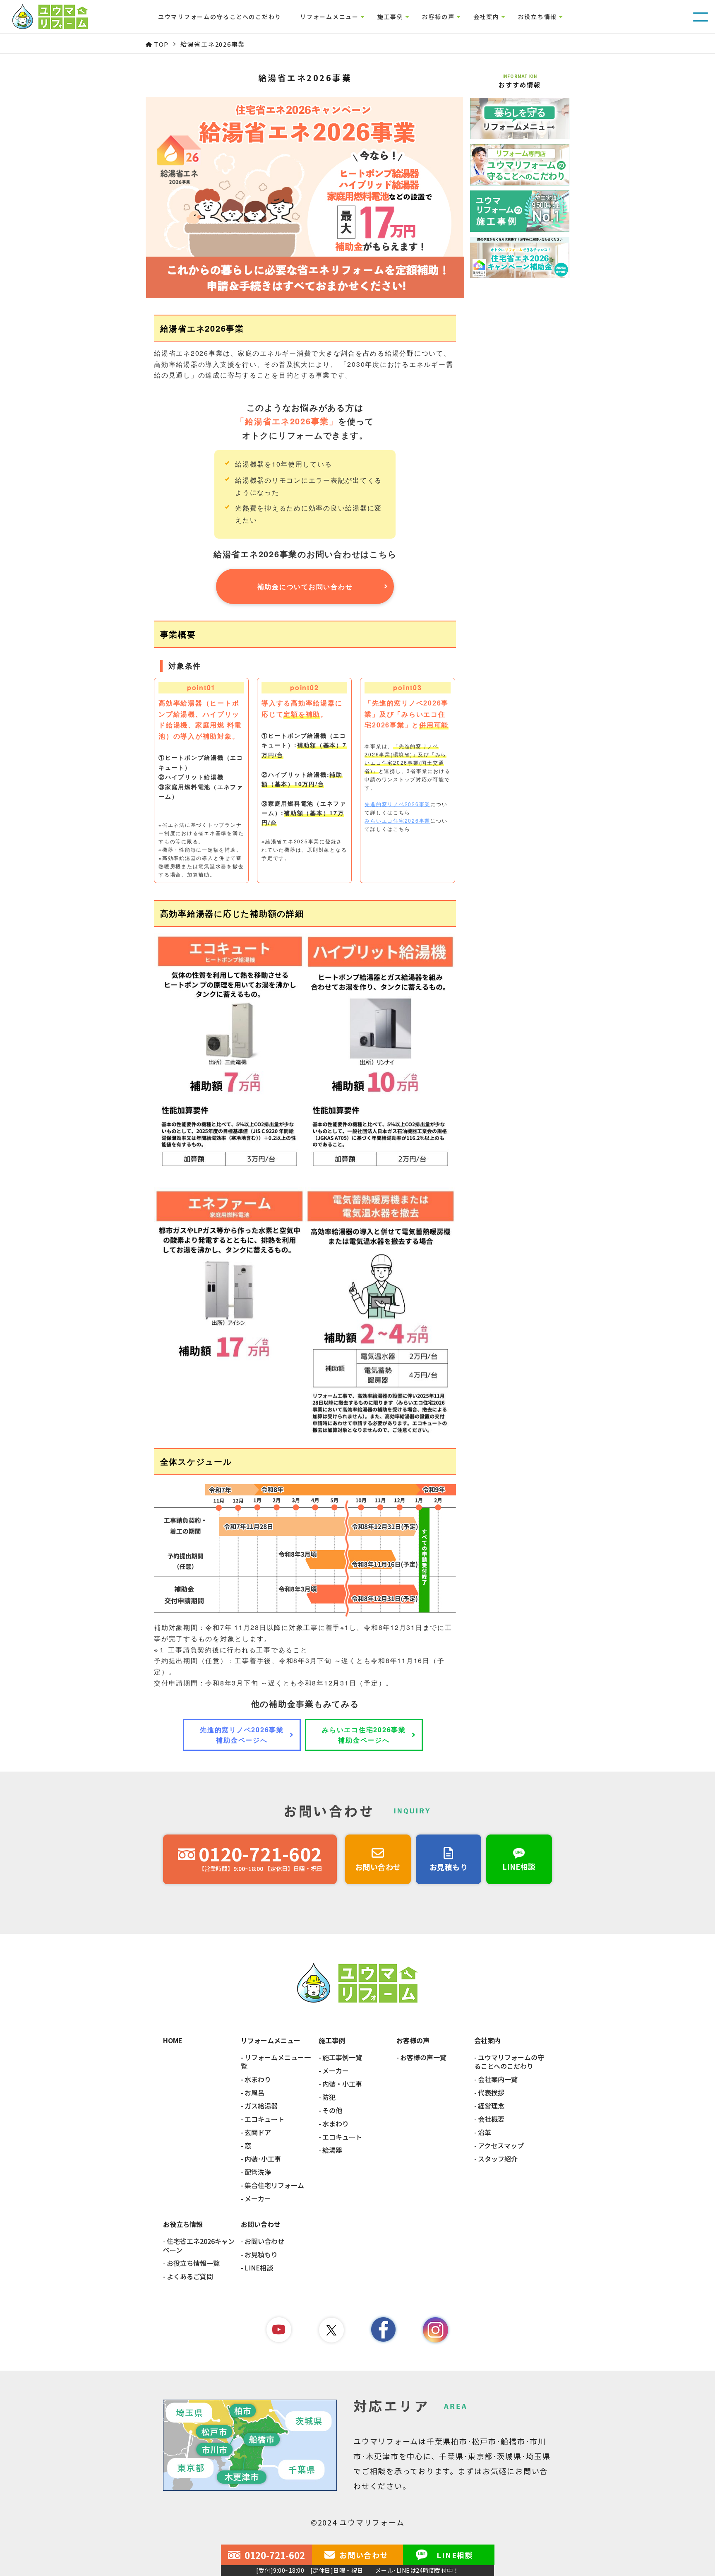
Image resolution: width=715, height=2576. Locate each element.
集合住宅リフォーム (274, 2185)
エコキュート (264, 2119)
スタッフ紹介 (498, 2159)
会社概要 (491, 2119)
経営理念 (491, 2106)
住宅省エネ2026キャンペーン (199, 2246)
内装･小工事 (263, 2159)
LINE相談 (259, 2268)
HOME (173, 2041)
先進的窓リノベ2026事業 (397, 804)
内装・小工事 (342, 2084)
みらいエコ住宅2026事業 (397, 820)
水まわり (258, 2079)
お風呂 (254, 2093)
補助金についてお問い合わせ (305, 586)
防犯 (329, 2097)
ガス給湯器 (261, 2106)
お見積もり (261, 2255)
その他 (332, 2110)
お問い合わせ (264, 2241)
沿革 (485, 2132)
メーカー (258, 2199)
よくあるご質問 (190, 2276)
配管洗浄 (258, 2172)
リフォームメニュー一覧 (276, 2062)
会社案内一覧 (498, 2079)
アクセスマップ (501, 2146)
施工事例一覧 (342, 2057)
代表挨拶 (491, 2093)
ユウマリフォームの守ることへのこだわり (220, 17)
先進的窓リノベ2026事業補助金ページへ (242, 1735)
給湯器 (332, 2150)
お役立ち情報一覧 (193, 2263)
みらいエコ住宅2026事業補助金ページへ (364, 1735)
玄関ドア (258, 2132)
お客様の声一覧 (423, 2057)
